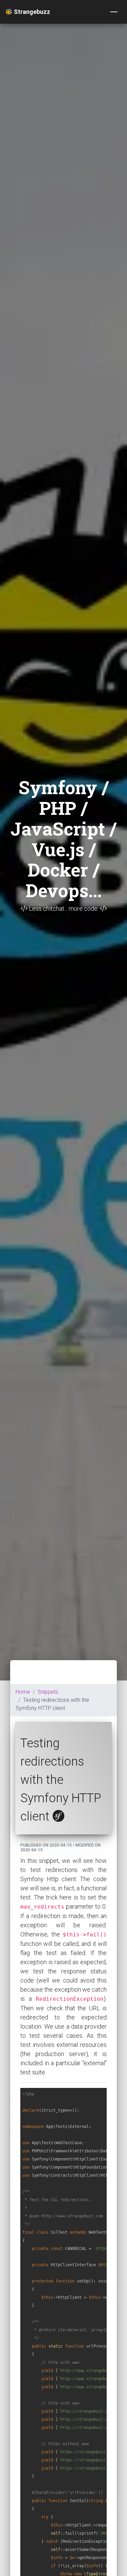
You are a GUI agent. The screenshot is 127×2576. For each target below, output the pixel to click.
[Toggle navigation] (114, 12)
